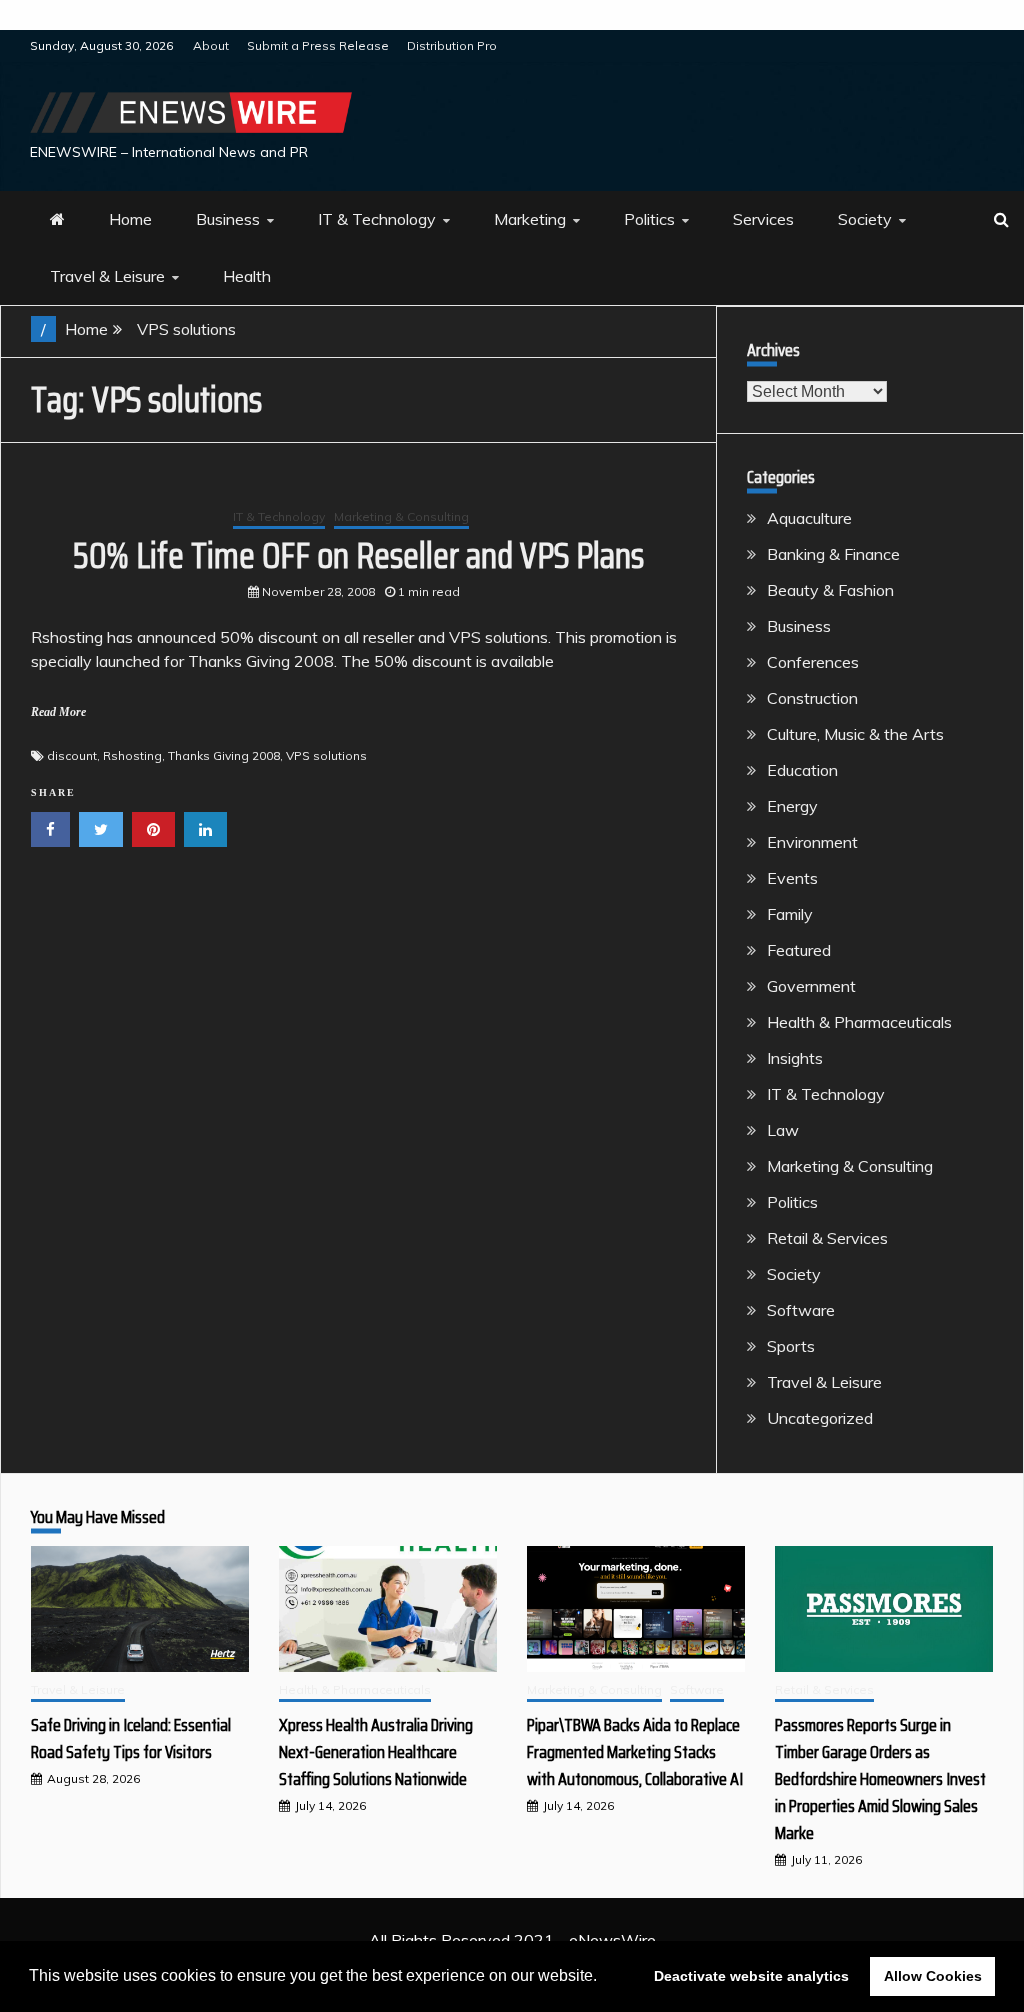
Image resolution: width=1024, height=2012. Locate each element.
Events (792, 878)
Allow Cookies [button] (933, 1976)
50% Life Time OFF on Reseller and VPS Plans (358, 555)
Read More (58, 712)
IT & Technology (377, 219)
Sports (791, 1346)
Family (790, 914)
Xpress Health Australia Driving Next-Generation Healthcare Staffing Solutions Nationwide (376, 1752)
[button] (604, 1978)
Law (783, 1130)
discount (72, 755)
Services (763, 219)
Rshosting (132, 755)
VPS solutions (326, 755)
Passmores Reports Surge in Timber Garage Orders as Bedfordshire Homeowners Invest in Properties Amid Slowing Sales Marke (880, 1779)
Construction (812, 698)
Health (247, 276)
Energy (792, 806)
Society (865, 219)
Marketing (530, 219)
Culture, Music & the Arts (855, 734)
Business (228, 219)
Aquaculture (809, 518)
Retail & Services (827, 1238)
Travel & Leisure (107, 276)
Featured (799, 950)
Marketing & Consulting (401, 516)
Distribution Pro (452, 45)
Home (130, 219)
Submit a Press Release (318, 45)
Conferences (813, 662)
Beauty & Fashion (830, 590)
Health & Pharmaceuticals (859, 1022)
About (211, 45)
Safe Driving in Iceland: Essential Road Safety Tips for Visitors (131, 1738)
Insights (795, 1058)
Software (801, 1310)
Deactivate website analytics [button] (751, 1976)
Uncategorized (820, 1418)
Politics (649, 219)
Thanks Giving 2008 (224, 755)
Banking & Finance (833, 554)
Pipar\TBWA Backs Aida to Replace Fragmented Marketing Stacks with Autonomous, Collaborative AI (635, 1752)
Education (802, 770)
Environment (812, 842)
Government (811, 986)
